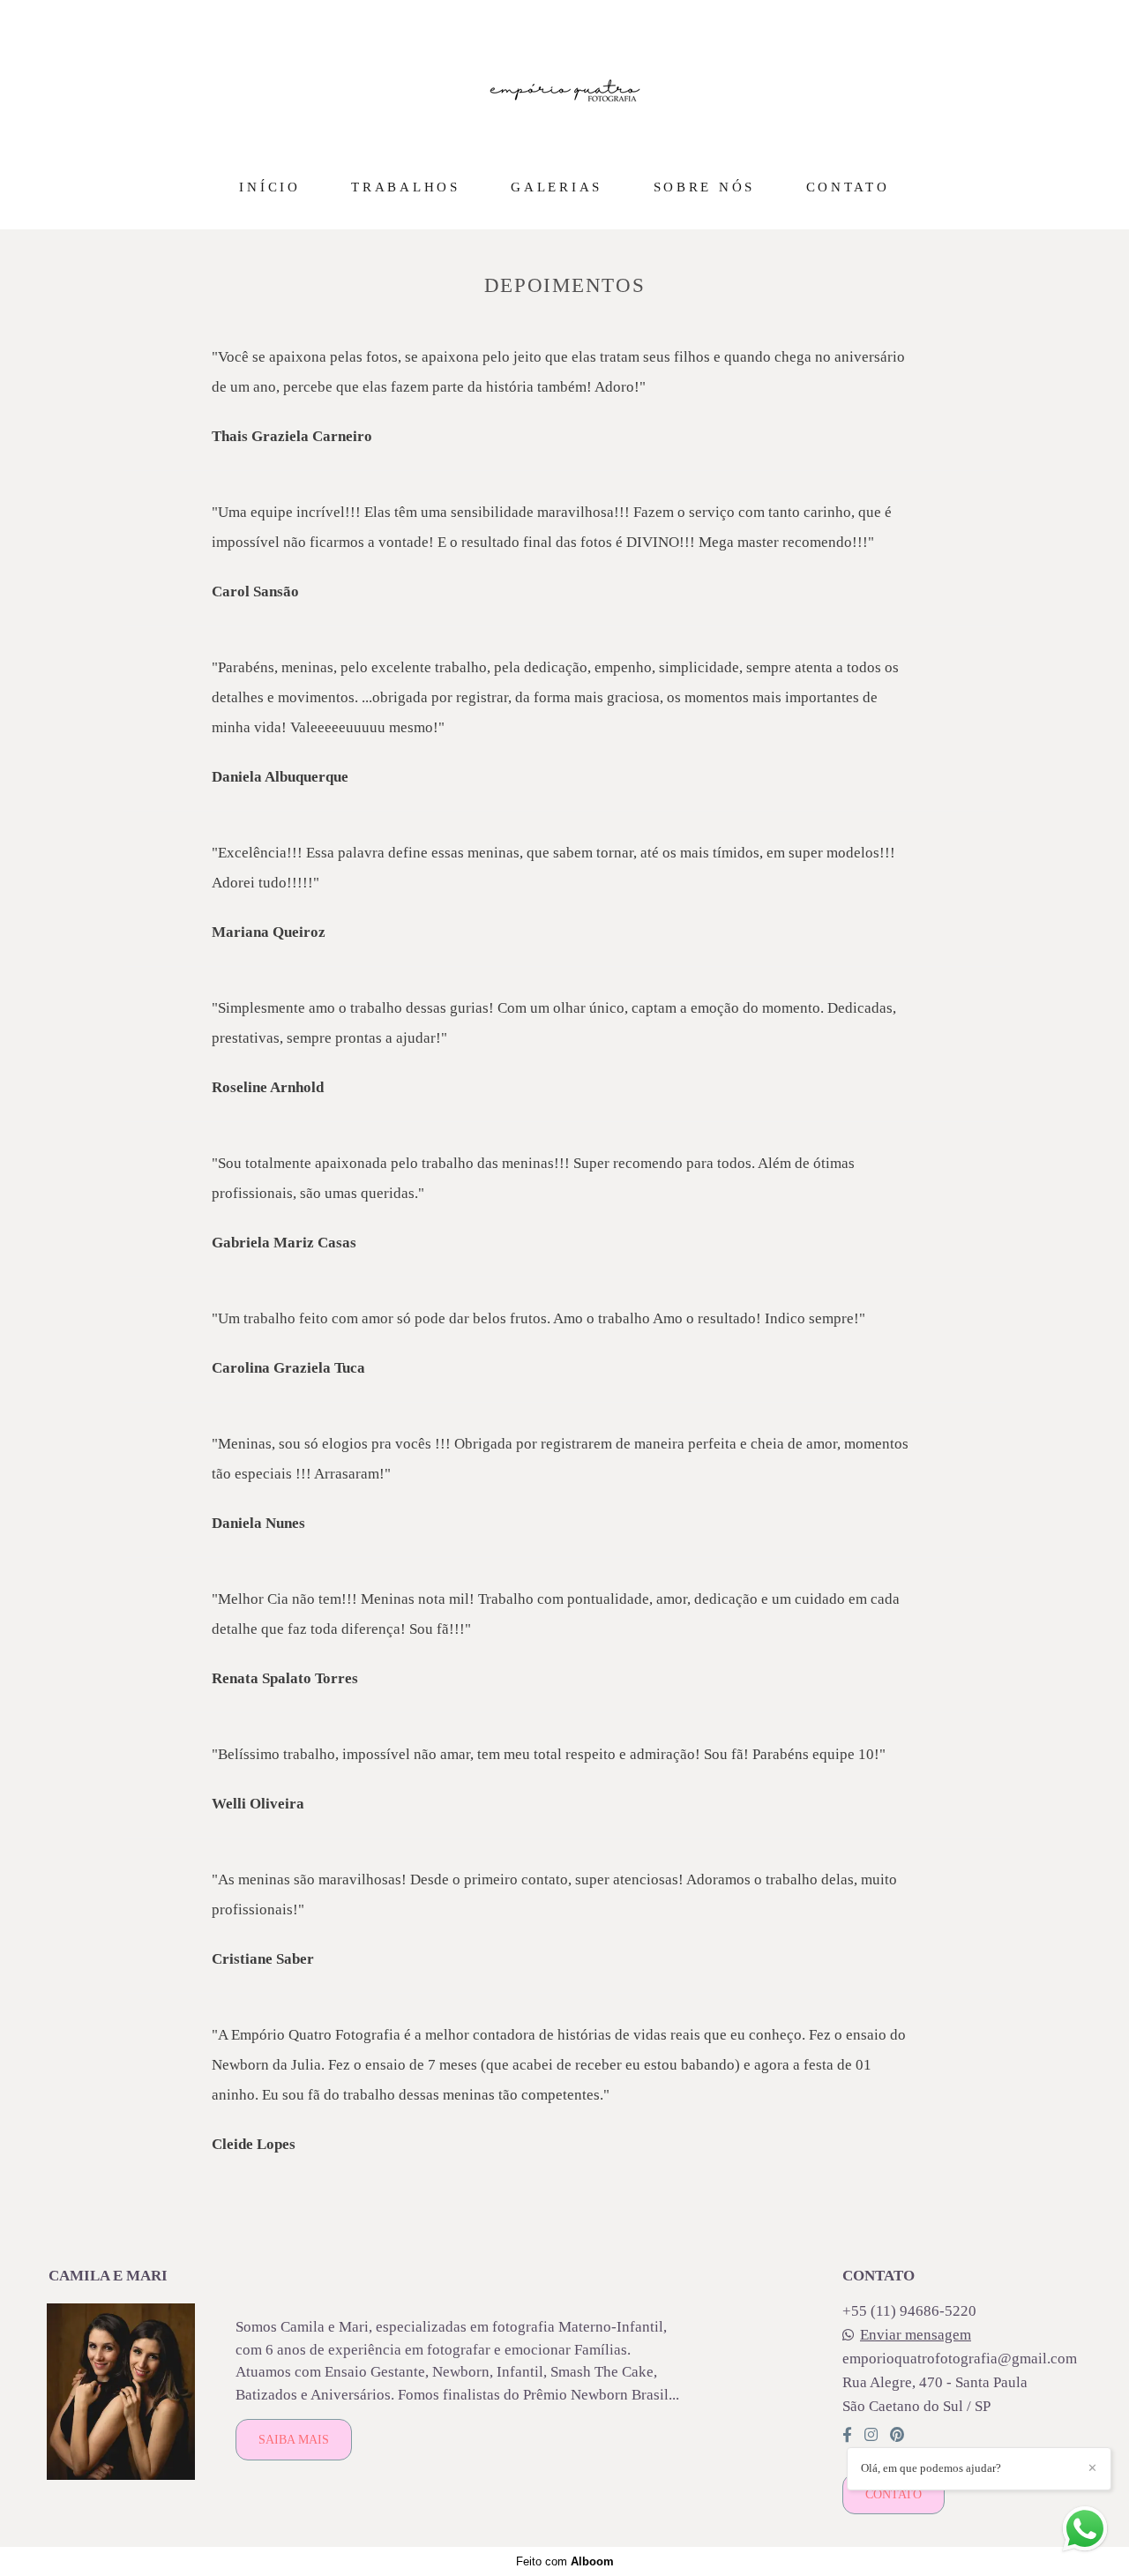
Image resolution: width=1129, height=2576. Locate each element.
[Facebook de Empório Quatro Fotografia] (847, 2435)
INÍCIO (269, 187)
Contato (893, 2494)
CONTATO (848, 187)
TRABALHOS (405, 187)
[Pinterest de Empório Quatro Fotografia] (897, 2435)
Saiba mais (294, 2439)
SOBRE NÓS (704, 187)
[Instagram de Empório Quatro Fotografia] (871, 2435)
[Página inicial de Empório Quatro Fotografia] (565, 84)
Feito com (565, 2561)
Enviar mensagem (916, 2335)
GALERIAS (557, 187)
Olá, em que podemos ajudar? (931, 2468)
